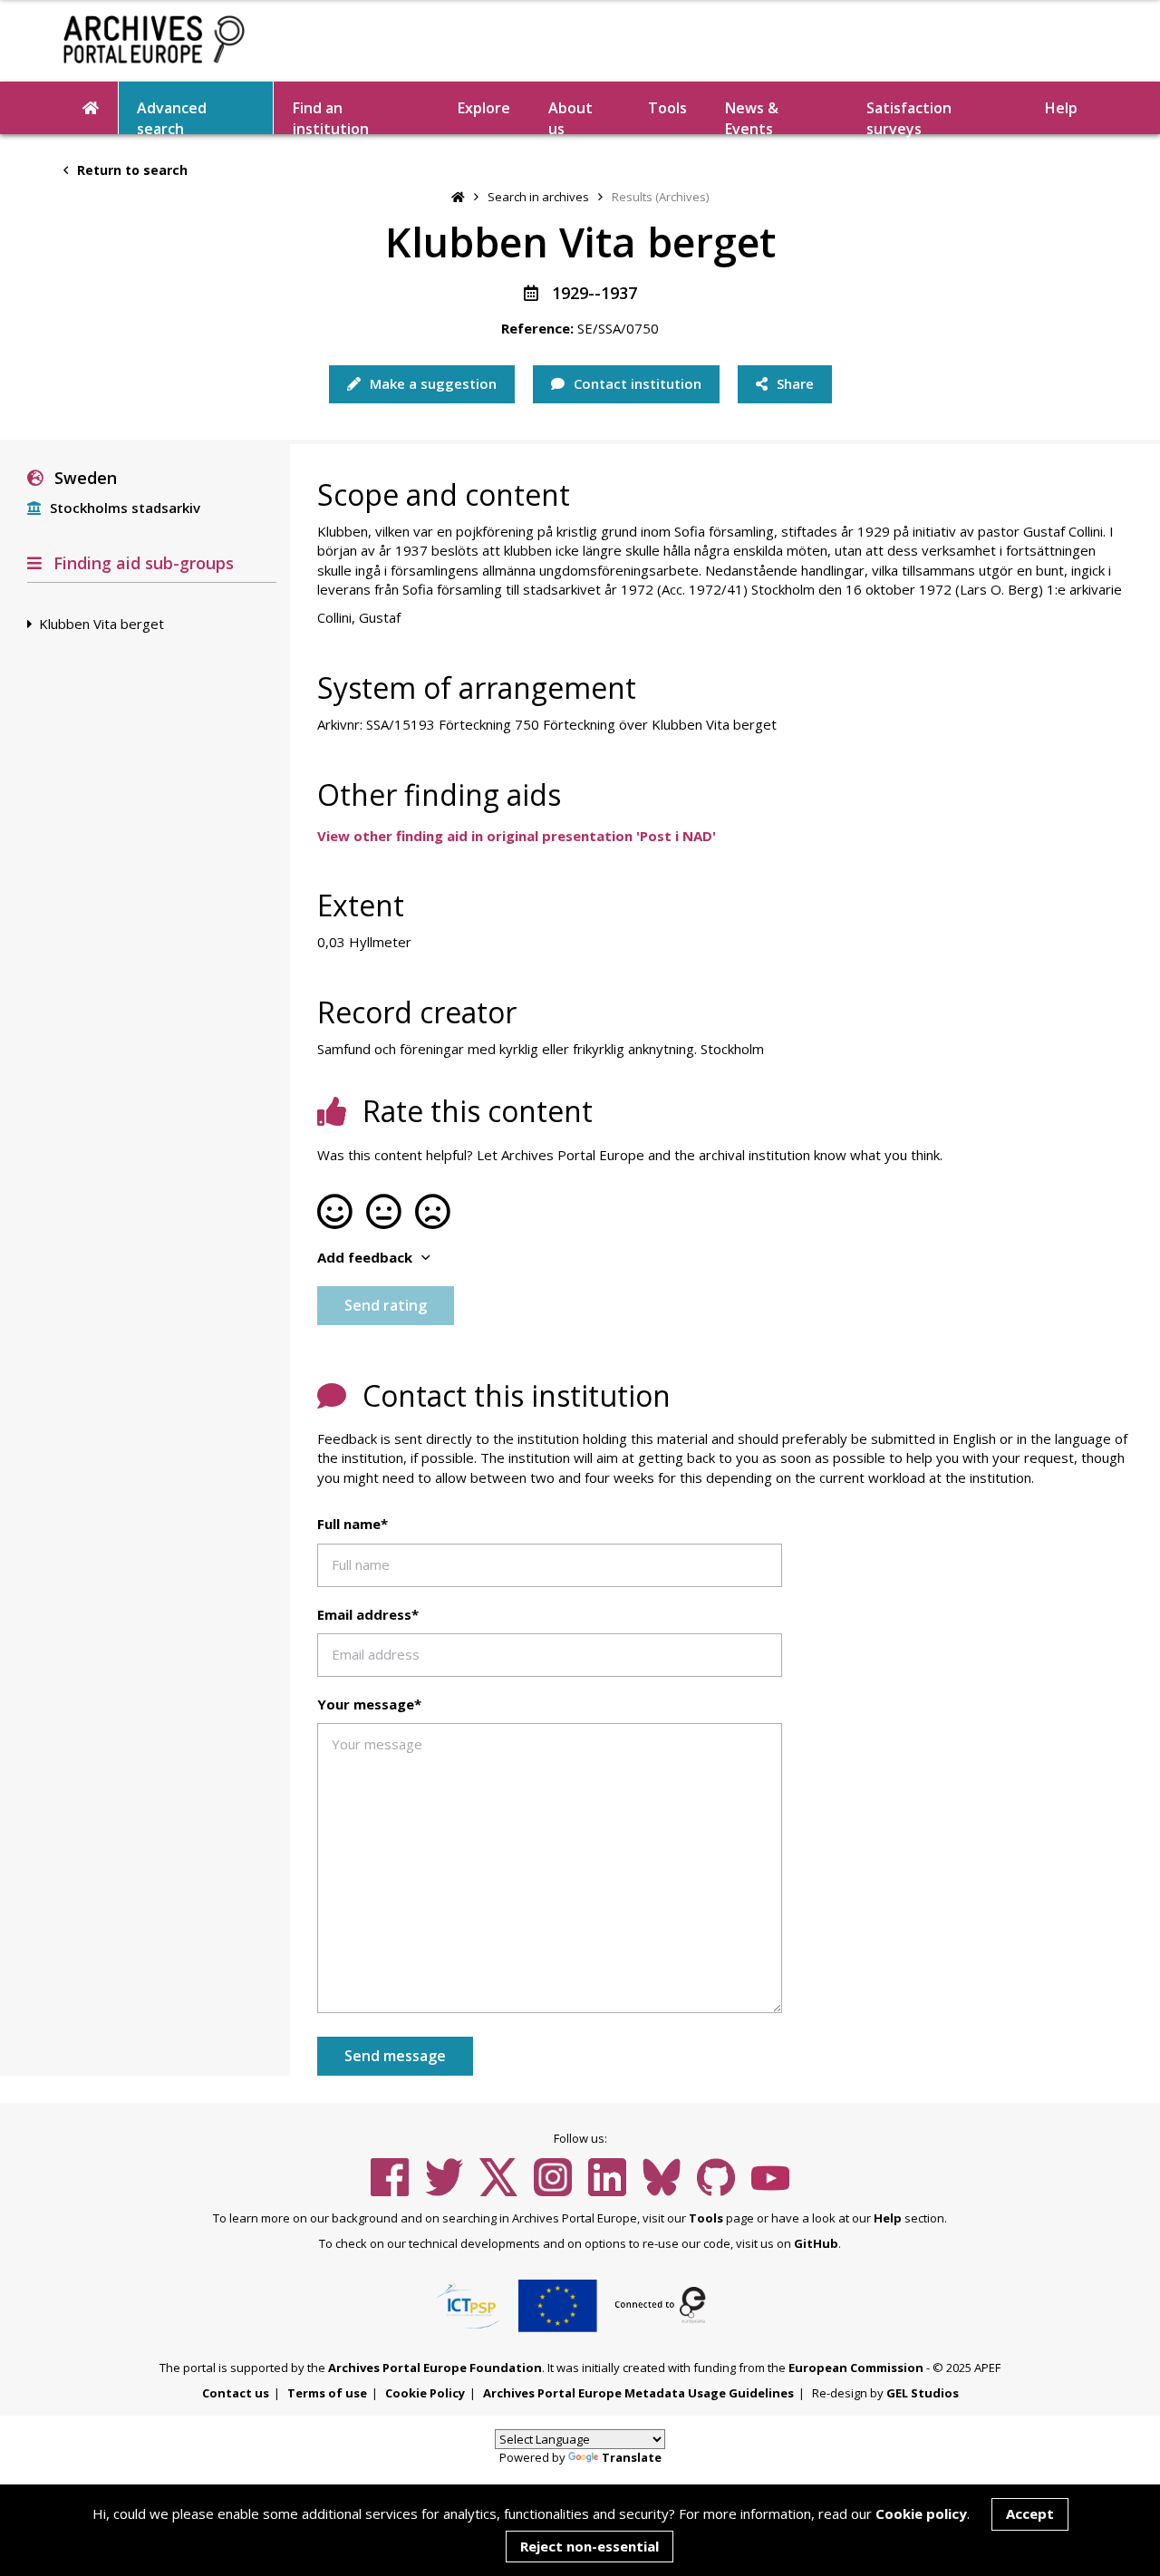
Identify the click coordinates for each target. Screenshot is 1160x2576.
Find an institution (331, 116)
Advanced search (172, 116)
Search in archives (538, 197)
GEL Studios (923, 2393)
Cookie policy (921, 2513)
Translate (632, 2457)
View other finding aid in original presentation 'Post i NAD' (517, 836)
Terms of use (327, 2393)
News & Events (752, 116)
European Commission (856, 2368)
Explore (484, 108)
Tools (667, 108)
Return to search (130, 170)
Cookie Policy (425, 2393)
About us (570, 116)
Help (888, 2218)
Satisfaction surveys (909, 116)
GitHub (816, 2243)
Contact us (236, 2393)
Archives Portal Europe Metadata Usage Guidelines (638, 2393)
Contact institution (636, 383)
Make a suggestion (431, 383)
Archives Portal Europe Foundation (435, 2368)
